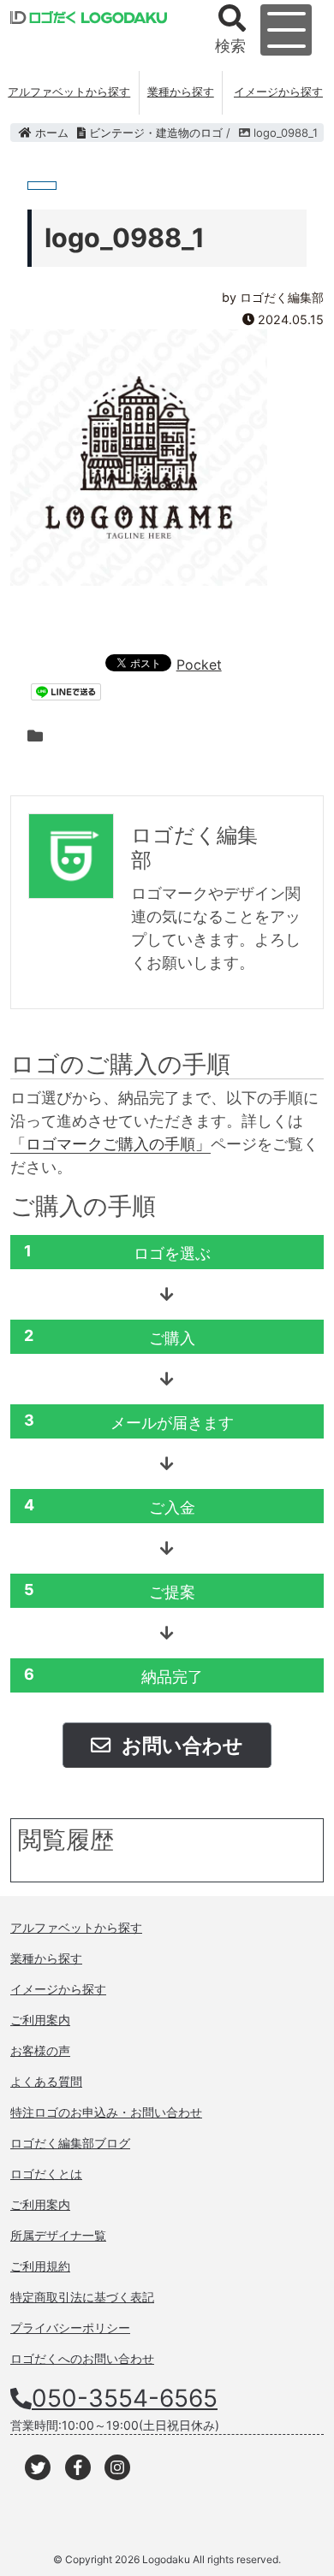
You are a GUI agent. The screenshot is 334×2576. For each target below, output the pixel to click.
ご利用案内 (40, 2020)
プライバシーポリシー (70, 2328)
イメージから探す (278, 92)
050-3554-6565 (125, 2398)
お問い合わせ (180, 1745)
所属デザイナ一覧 (58, 2235)
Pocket (199, 665)
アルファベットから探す (69, 92)
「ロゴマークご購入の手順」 (110, 1144)
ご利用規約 (40, 2266)
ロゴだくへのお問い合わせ (82, 2358)
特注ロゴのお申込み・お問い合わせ (106, 2112)
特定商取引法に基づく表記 (82, 2297)
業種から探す (181, 92)
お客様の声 (40, 2050)
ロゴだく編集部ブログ (70, 2143)
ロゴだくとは (46, 2174)
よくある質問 (46, 2081)
